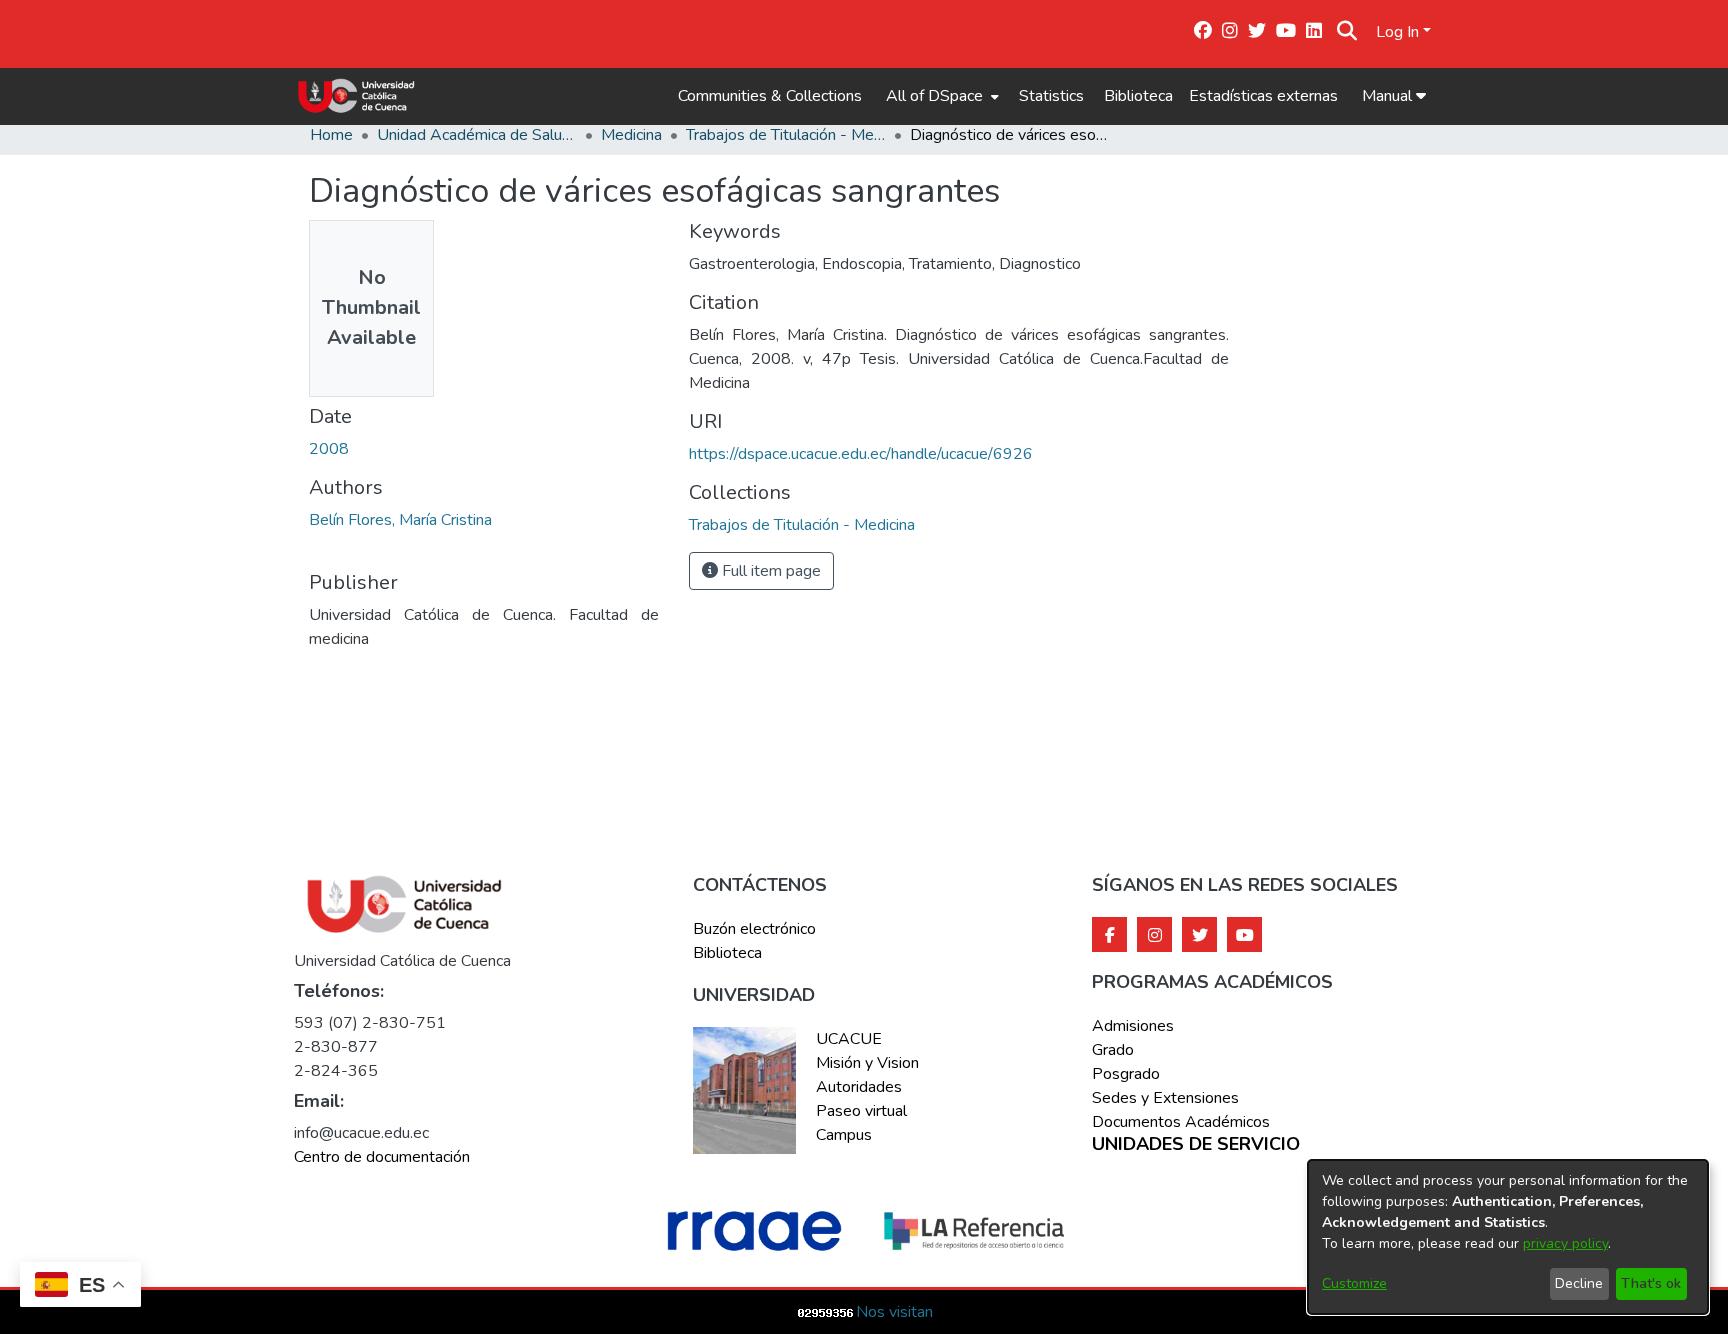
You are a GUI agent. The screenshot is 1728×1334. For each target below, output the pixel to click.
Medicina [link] (631, 135)
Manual (1389, 96)
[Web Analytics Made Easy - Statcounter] (826, 1312)
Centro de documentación (382, 1157)
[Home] (356, 96)
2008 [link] (329, 449)
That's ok (1651, 1283)
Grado (1113, 1050)
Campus (844, 1135)
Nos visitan (894, 1312)
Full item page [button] (769, 571)
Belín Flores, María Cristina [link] (400, 520)
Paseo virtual (861, 1111)
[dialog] (1508, 1237)
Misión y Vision (867, 1063)
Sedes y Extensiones (1165, 1098)
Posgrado (1126, 1074)
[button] (1347, 32)
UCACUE (849, 1039)
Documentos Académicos (1181, 1122)
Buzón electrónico (754, 929)
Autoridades (859, 1087)
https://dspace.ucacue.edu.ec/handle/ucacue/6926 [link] (861, 454)
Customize (1354, 1283)
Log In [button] (1399, 32)
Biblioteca (1138, 96)
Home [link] (331, 135)
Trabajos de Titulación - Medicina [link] (786, 135)
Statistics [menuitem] (1051, 96)
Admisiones (1133, 1026)
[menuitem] (940, 96)
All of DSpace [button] (934, 96)
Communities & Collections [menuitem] (770, 96)
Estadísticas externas (1263, 96)
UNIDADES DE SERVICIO (1196, 1145)
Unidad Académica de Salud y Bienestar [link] (477, 135)
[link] (802, 525)
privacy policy (1565, 1243)
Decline (1579, 1283)
